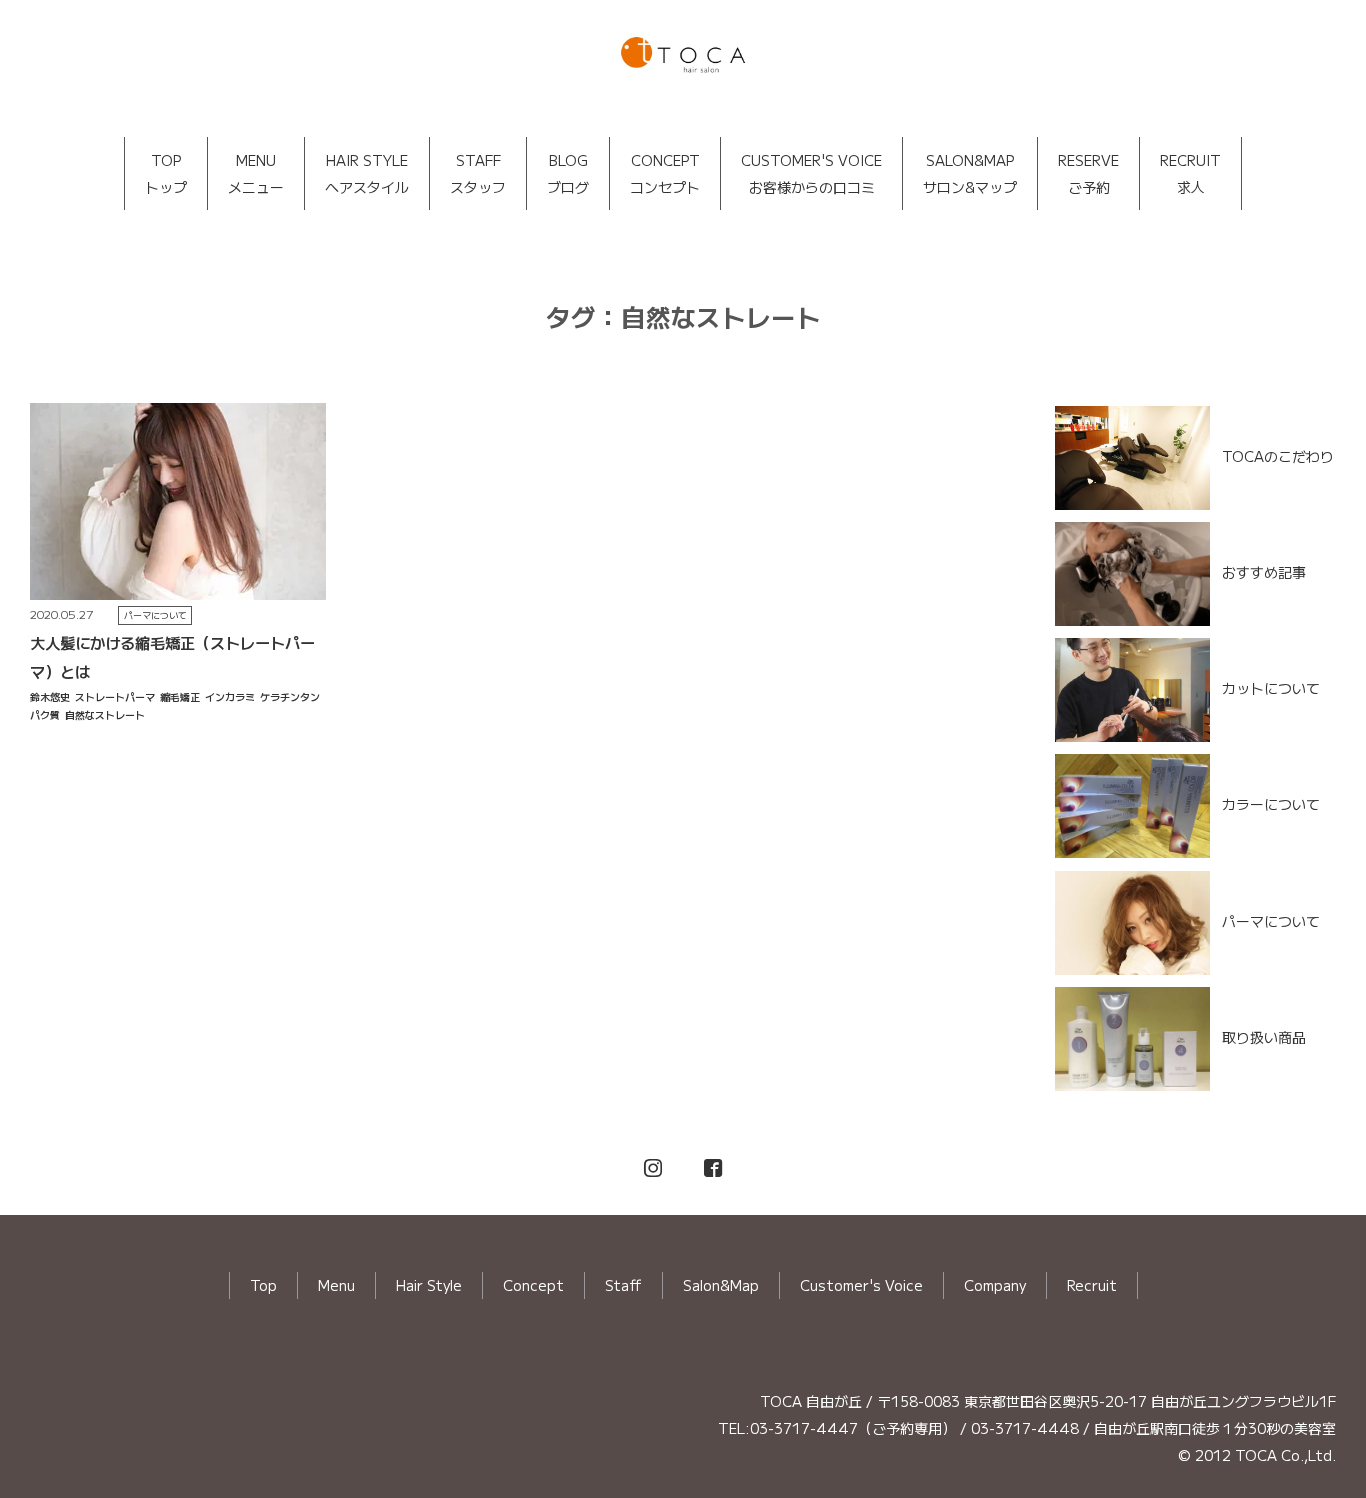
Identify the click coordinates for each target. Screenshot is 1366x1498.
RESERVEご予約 (1088, 173)
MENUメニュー (256, 173)
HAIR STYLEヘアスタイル (367, 173)
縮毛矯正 (180, 696)
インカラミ (230, 696)
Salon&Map (721, 1285)
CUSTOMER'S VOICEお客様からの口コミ (811, 173)
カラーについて (1271, 804)
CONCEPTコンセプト (665, 173)
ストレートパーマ (115, 696)
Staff (623, 1285)
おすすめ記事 (1264, 572)
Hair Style (429, 1285)
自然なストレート (105, 714)
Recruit (1092, 1285)
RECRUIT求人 (1190, 173)
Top (263, 1285)
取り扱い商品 (1264, 1037)
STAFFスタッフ (478, 173)
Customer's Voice (861, 1285)
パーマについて (155, 615)
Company (995, 1285)
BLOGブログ (568, 173)
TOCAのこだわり (1278, 455)
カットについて (1271, 688)
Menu (336, 1285)
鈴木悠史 (50, 696)
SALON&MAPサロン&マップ (970, 173)
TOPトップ (166, 173)
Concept (533, 1285)
